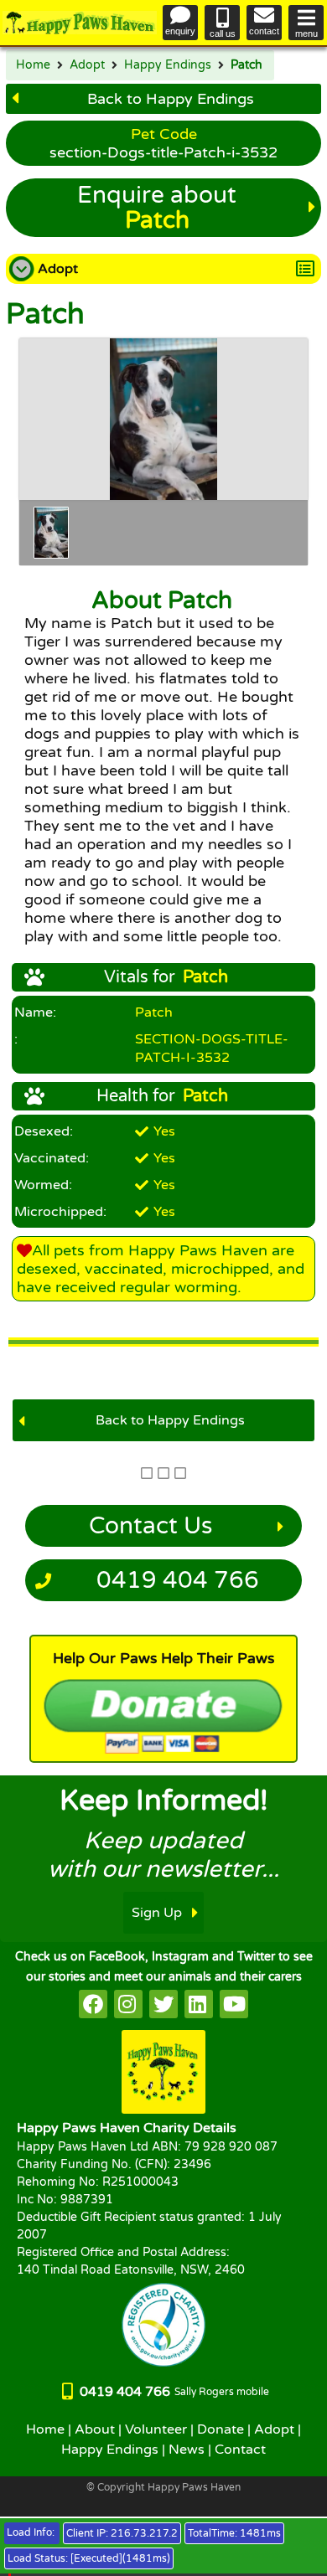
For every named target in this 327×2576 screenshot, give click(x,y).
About (95, 2429)
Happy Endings (168, 65)
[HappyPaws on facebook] (93, 2004)
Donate (221, 2429)
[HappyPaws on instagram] (128, 2004)
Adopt (87, 65)
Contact (240, 2450)
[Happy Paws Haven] (80, 23)
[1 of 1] (51, 533)
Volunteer (156, 2429)
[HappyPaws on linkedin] (199, 2004)
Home (33, 65)
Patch (247, 65)
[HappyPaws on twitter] (163, 2004)
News (187, 2450)
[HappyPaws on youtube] (234, 2004)
